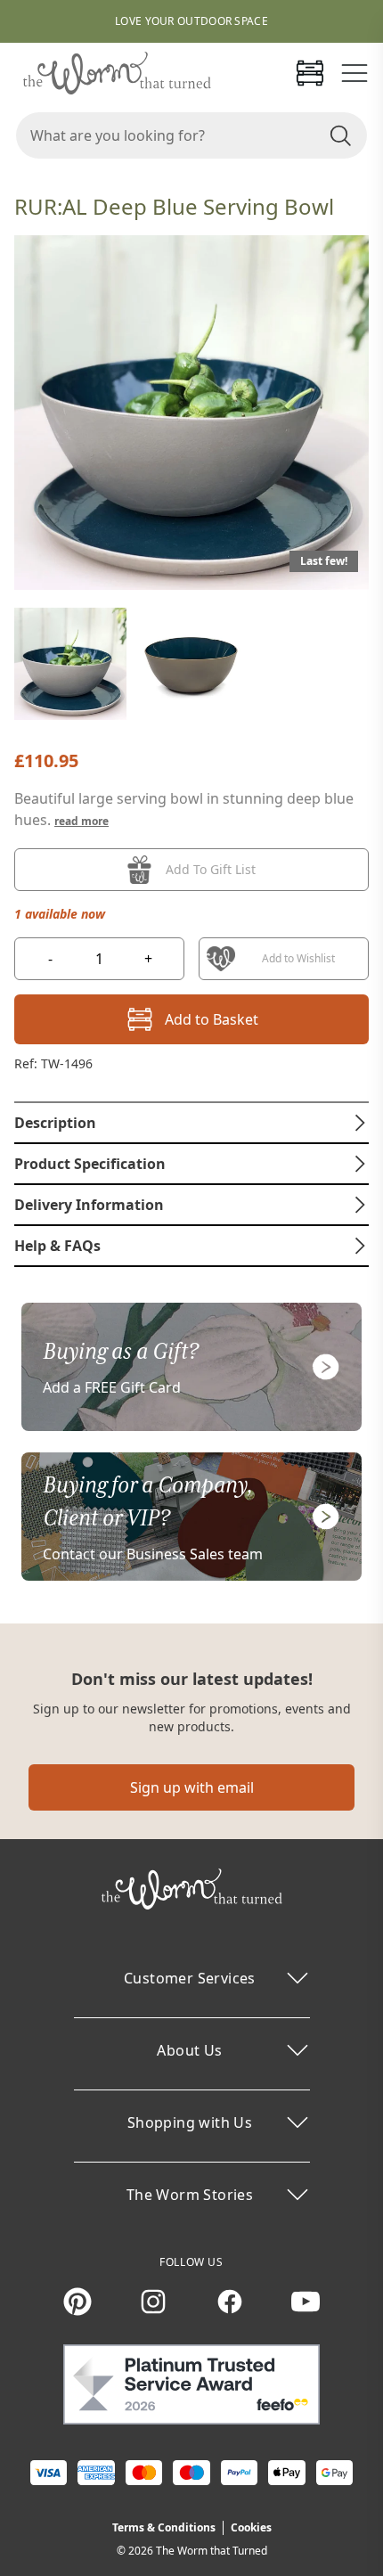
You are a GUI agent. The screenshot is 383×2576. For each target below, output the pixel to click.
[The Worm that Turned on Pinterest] (77, 2302)
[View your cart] (310, 73)
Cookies (251, 2527)
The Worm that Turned (212, 2551)
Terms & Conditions (164, 2527)
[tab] (191, 1123)
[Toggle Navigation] (354, 73)
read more (81, 821)
